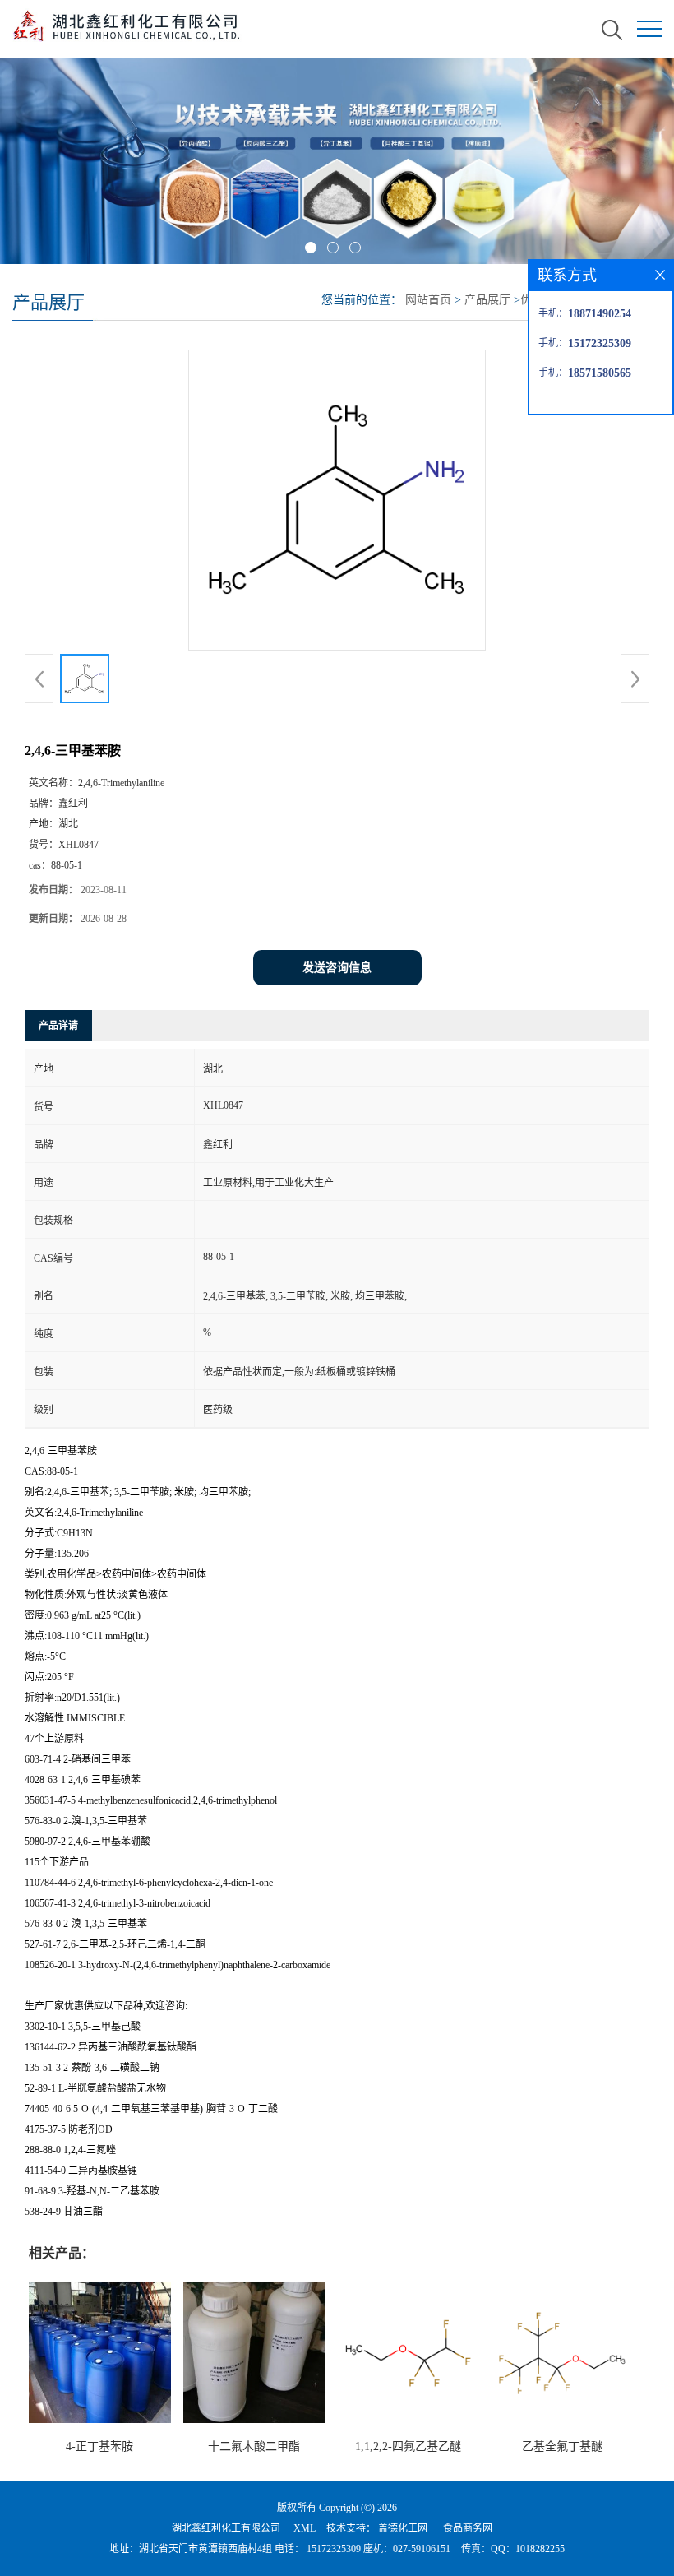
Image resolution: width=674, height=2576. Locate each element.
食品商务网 (468, 2528)
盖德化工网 (403, 2528)
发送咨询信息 (337, 968)
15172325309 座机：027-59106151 (377, 2549)
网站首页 (428, 300)
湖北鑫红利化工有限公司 (226, 2528)
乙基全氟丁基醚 (562, 2446)
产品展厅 (487, 300)
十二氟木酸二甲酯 (254, 2446)
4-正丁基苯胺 (99, 2446)
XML (305, 2528)
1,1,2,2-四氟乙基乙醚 (408, 2446)
